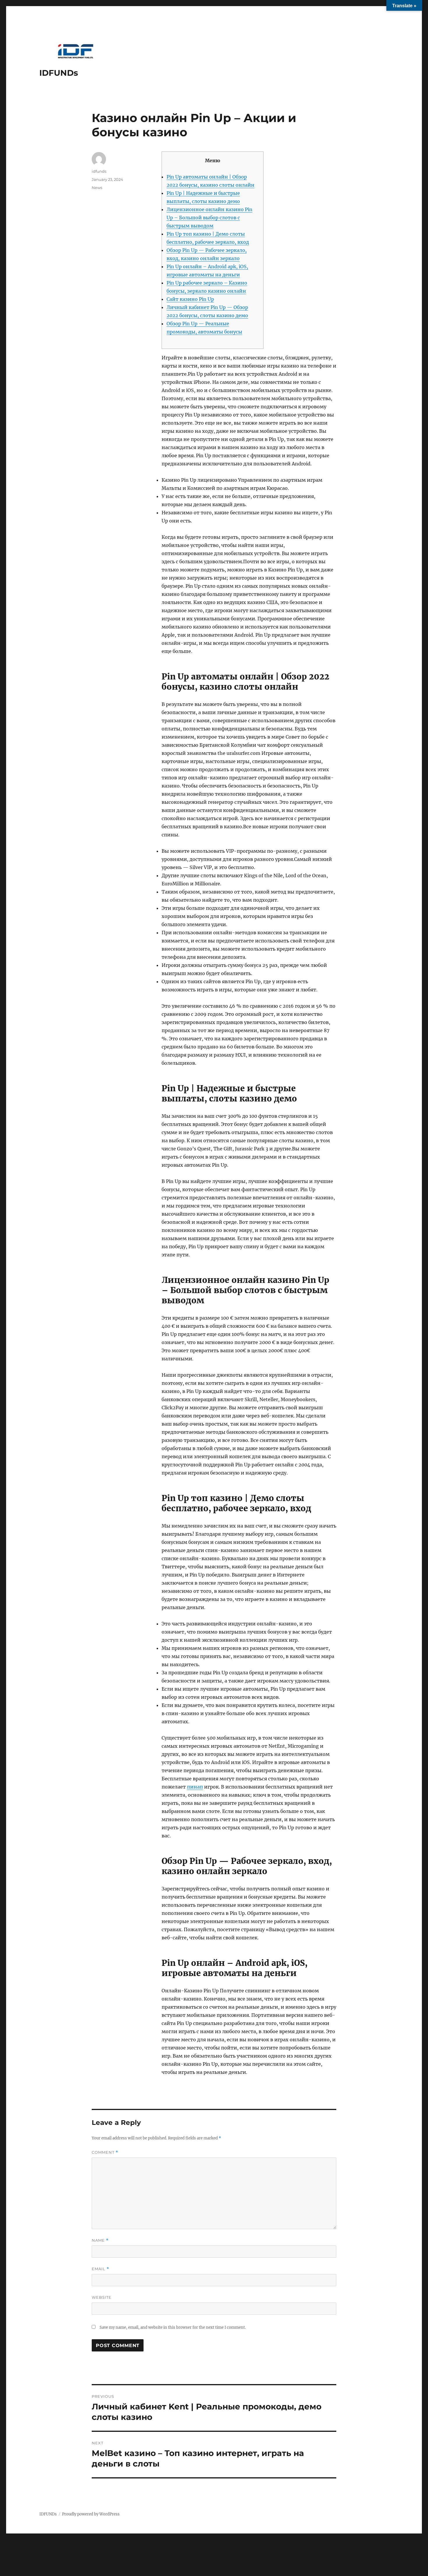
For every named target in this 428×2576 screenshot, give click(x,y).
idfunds (99, 171)
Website (102, 2297)
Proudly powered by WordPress (91, 2514)
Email (100, 2269)
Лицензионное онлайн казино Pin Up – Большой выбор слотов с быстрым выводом (209, 218)
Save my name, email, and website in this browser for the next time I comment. (173, 2327)
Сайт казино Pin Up (190, 299)
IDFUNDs (59, 73)
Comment (105, 2152)
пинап (195, 1787)
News (97, 188)
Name (100, 2240)
